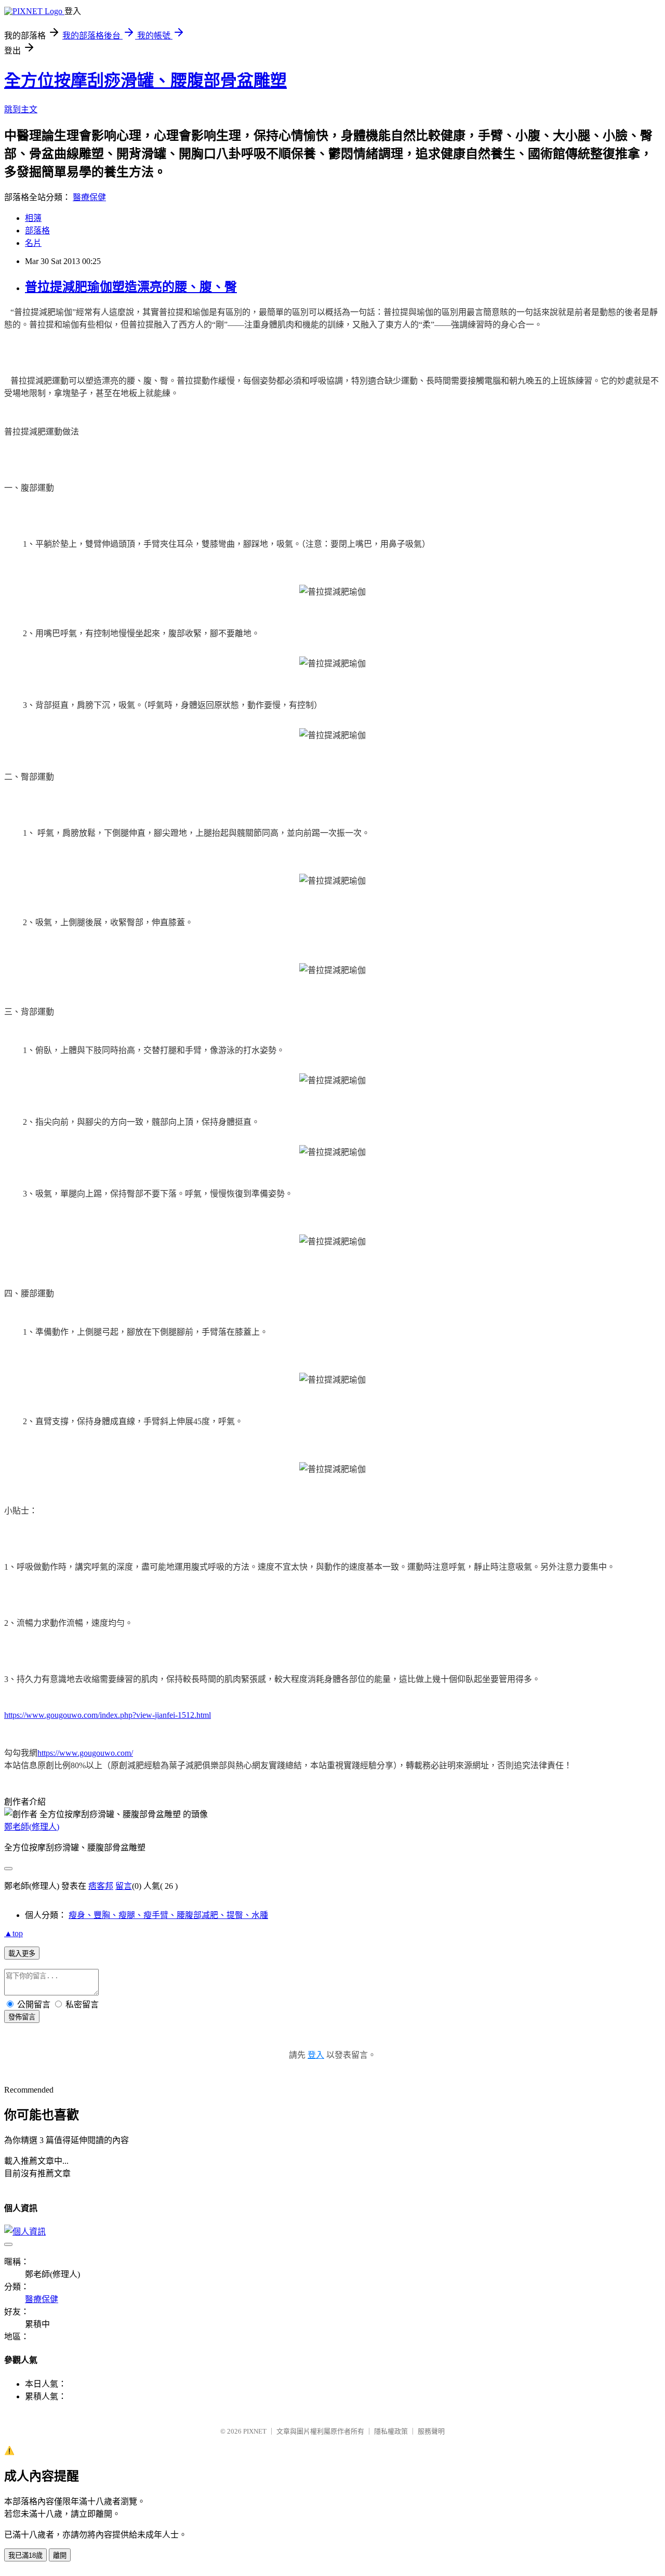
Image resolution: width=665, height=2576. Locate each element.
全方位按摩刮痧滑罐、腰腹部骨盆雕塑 (145, 81)
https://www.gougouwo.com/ (85, 1753)
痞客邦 (101, 1886)
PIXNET (255, 2431)
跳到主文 (21, 109)
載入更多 (22, 1954)
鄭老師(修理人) (32, 1827)
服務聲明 (431, 2431)
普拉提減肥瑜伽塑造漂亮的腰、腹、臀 (131, 287)
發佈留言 (22, 2017)
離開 (60, 2555)
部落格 (37, 231)
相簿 (33, 218)
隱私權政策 (391, 2431)
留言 (124, 1886)
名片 (33, 243)
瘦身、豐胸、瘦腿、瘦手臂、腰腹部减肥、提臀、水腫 (168, 1915)
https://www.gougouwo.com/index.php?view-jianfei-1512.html (108, 1715)
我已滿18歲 (25, 2555)
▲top (14, 1933)
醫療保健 (89, 197)
